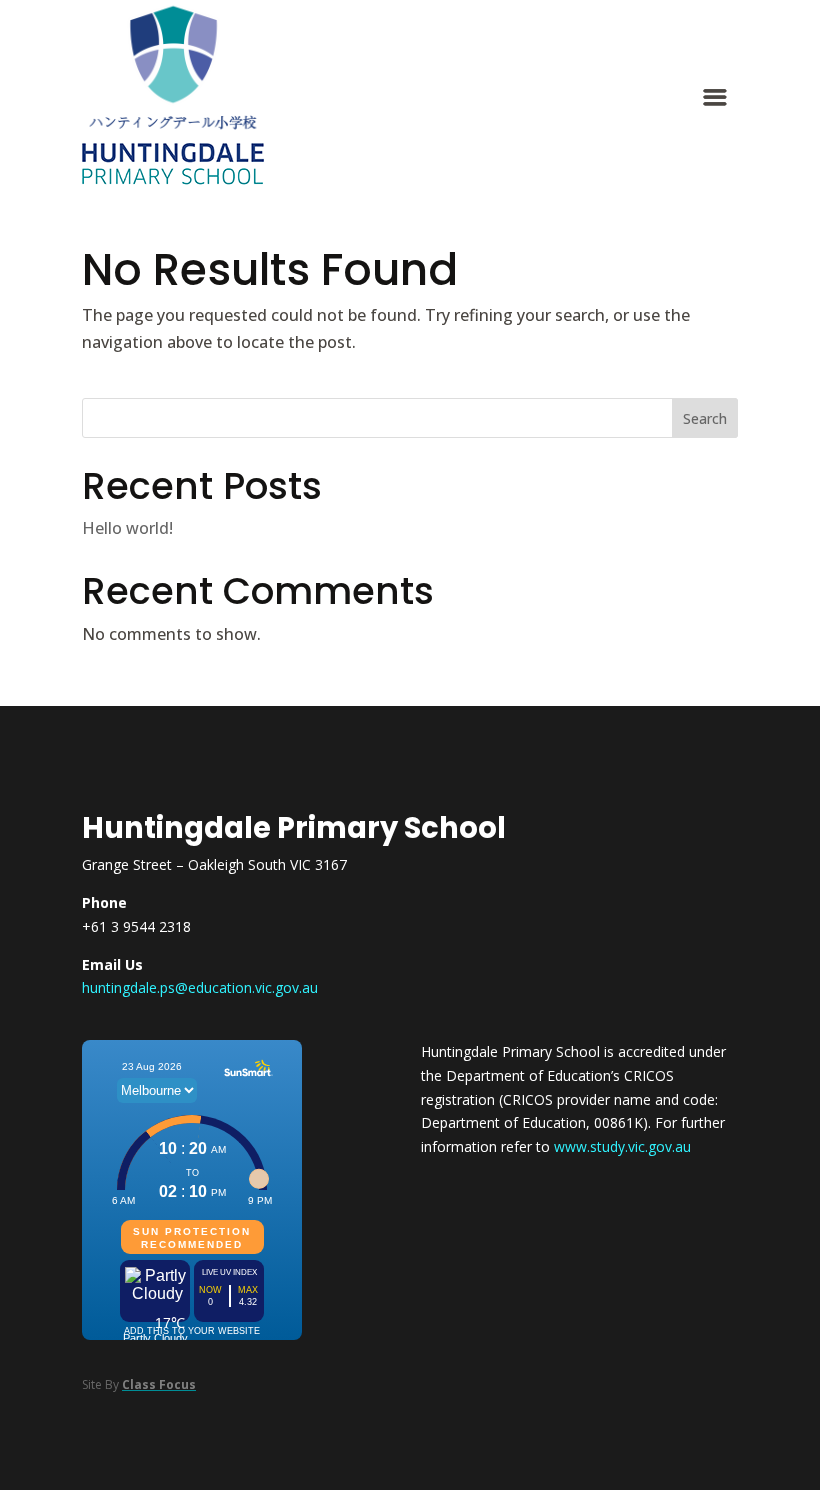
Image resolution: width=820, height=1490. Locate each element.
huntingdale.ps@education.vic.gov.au (200, 987)
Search (705, 418)
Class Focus (159, 1384)
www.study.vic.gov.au (622, 1146)
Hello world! (127, 528)
